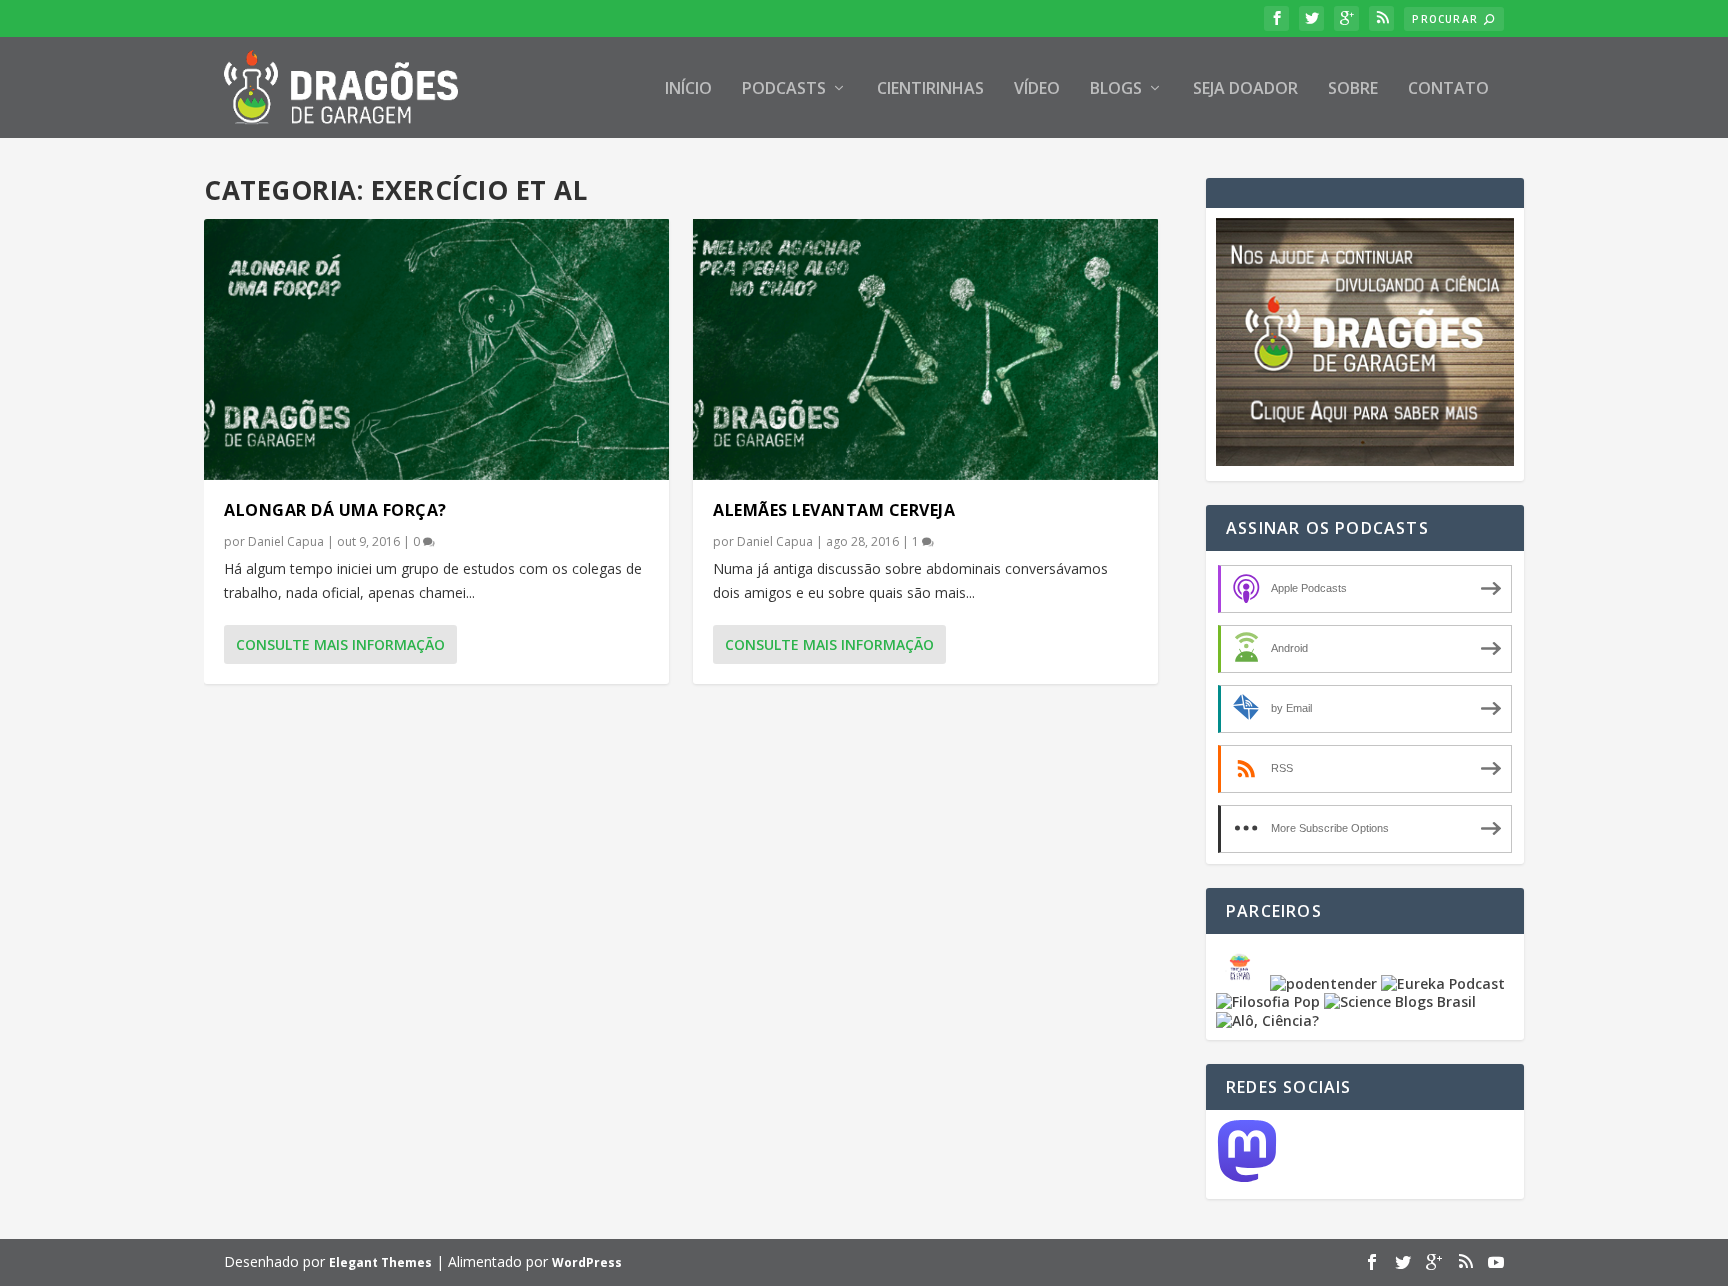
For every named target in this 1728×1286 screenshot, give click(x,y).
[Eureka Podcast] (1443, 983)
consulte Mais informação (340, 644)
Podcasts (784, 89)
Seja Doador (1245, 89)
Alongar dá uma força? (335, 510)
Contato (1448, 89)
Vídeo (1037, 89)
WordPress (587, 1262)
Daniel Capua (286, 541)
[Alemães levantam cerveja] (925, 349)
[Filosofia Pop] (1268, 1001)
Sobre (1353, 89)
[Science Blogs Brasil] (1400, 1001)
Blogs (1116, 89)
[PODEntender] (1323, 983)
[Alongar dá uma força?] (436, 349)
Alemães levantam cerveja (834, 510)
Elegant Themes (380, 1262)
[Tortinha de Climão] (1243, 983)
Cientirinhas (930, 89)
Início (688, 89)
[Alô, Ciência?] (1267, 1020)
